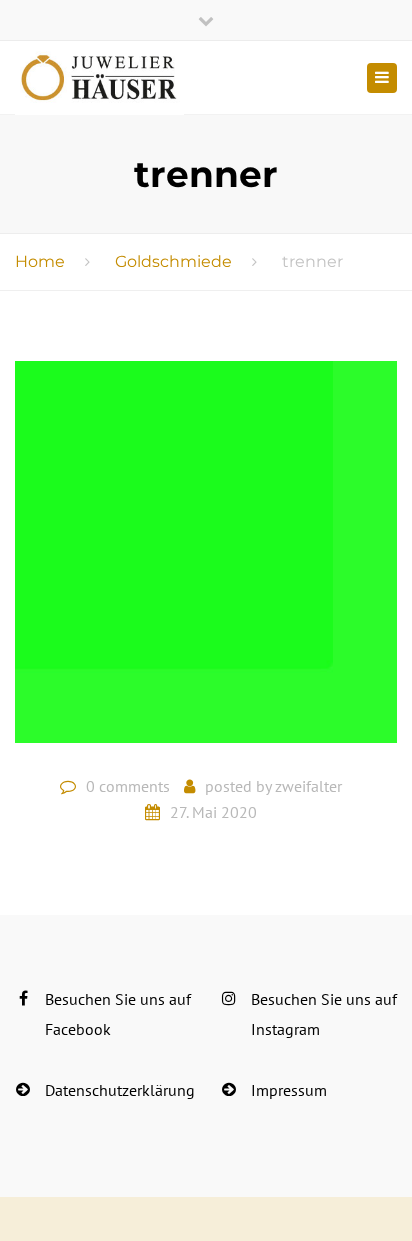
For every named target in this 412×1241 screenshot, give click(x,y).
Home (40, 261)
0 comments (128, 786)
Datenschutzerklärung (120, 1090)
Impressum (289, 1090)
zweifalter (308, 786)
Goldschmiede (173, 261)
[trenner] (206, 560)
